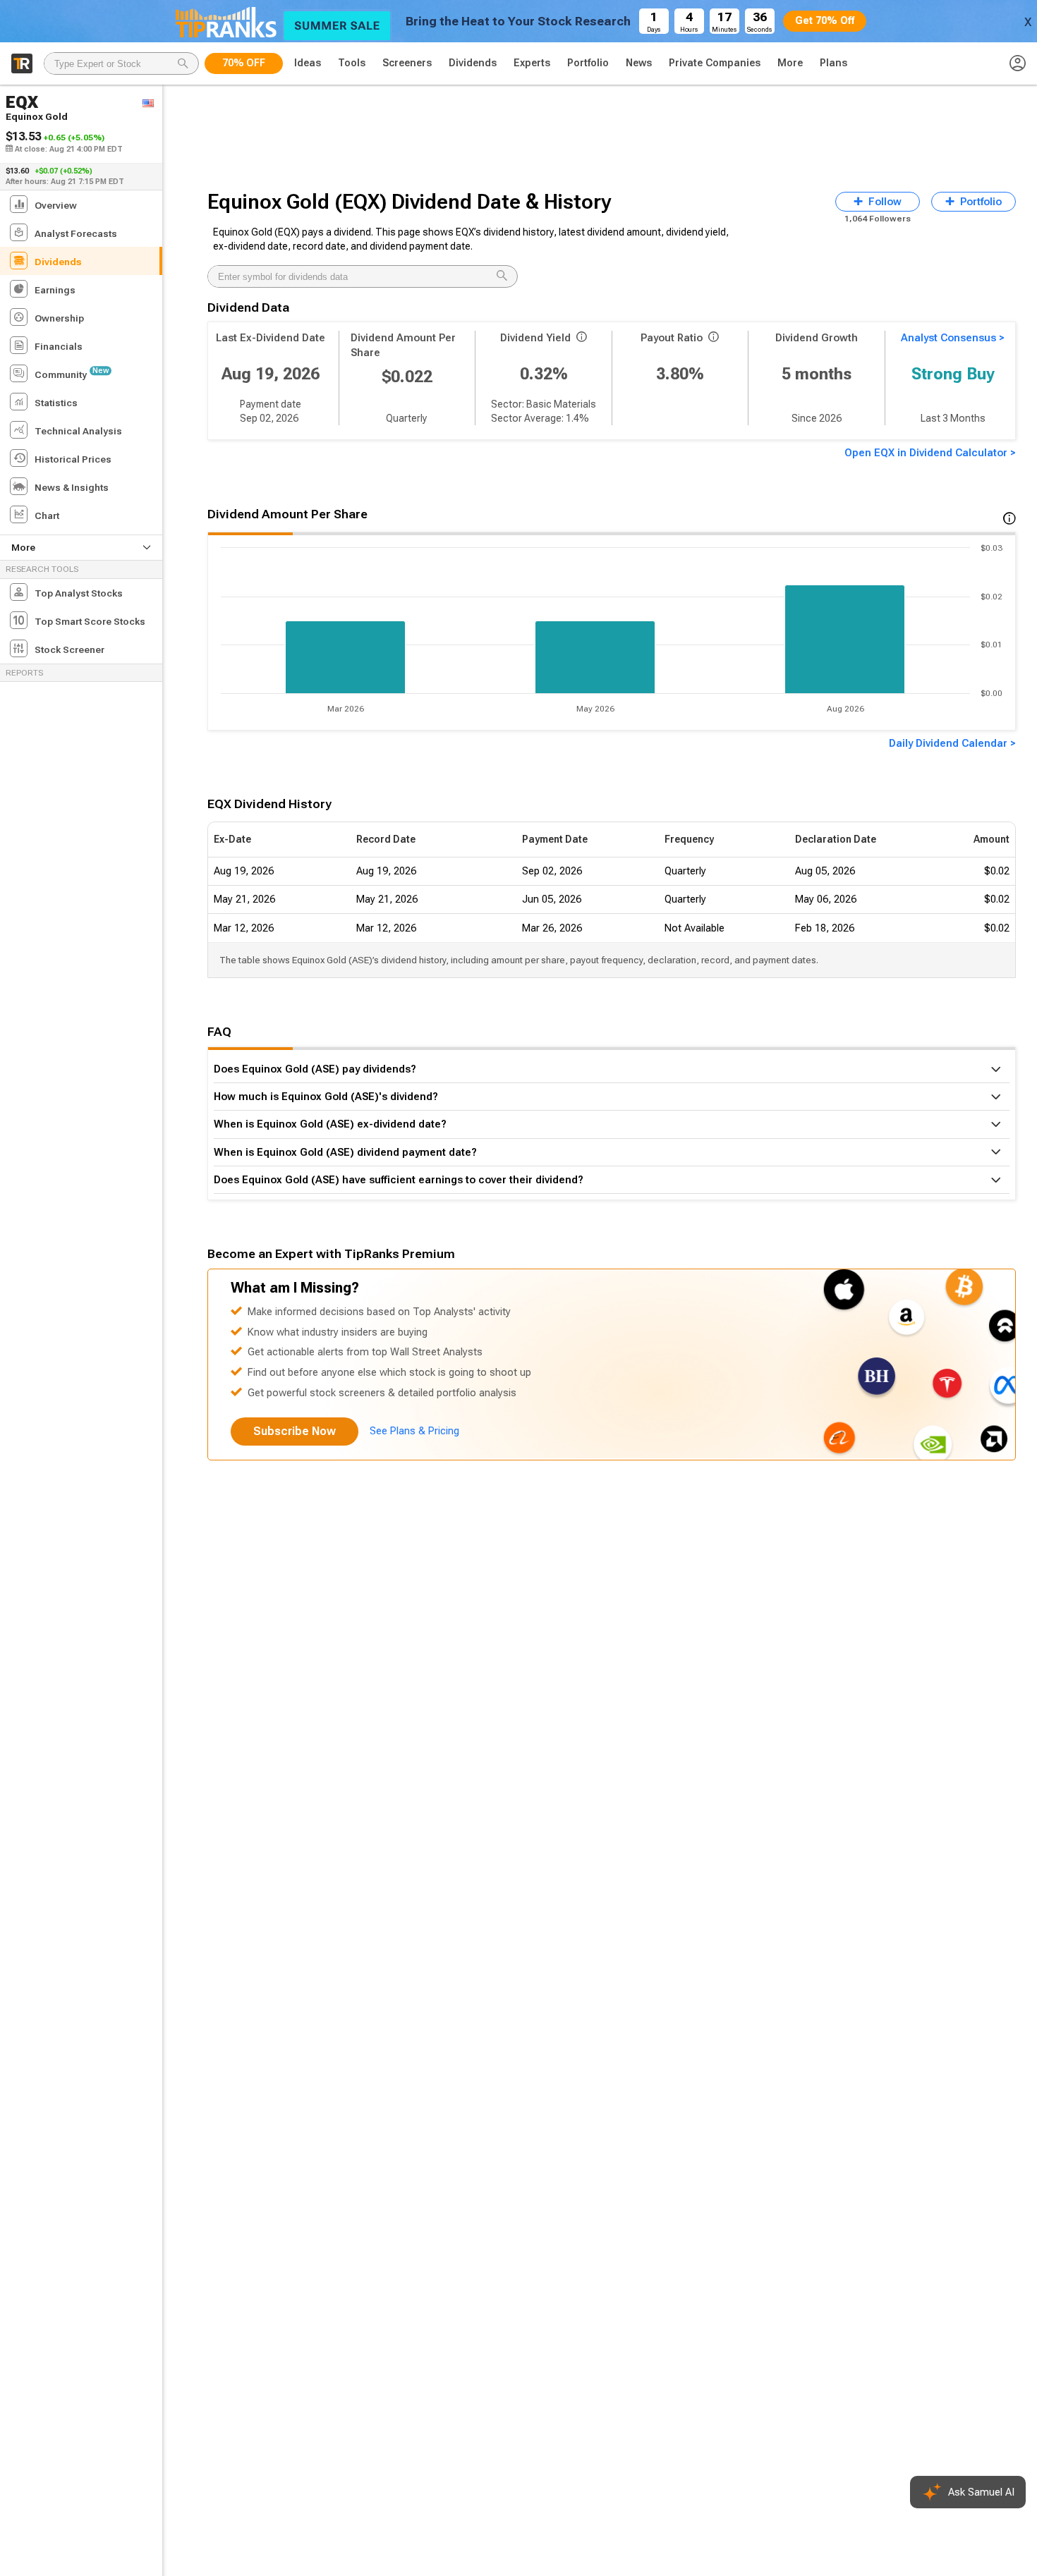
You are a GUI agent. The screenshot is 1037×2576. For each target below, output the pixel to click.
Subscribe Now (295, 1431)
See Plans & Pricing (414, 1431)
